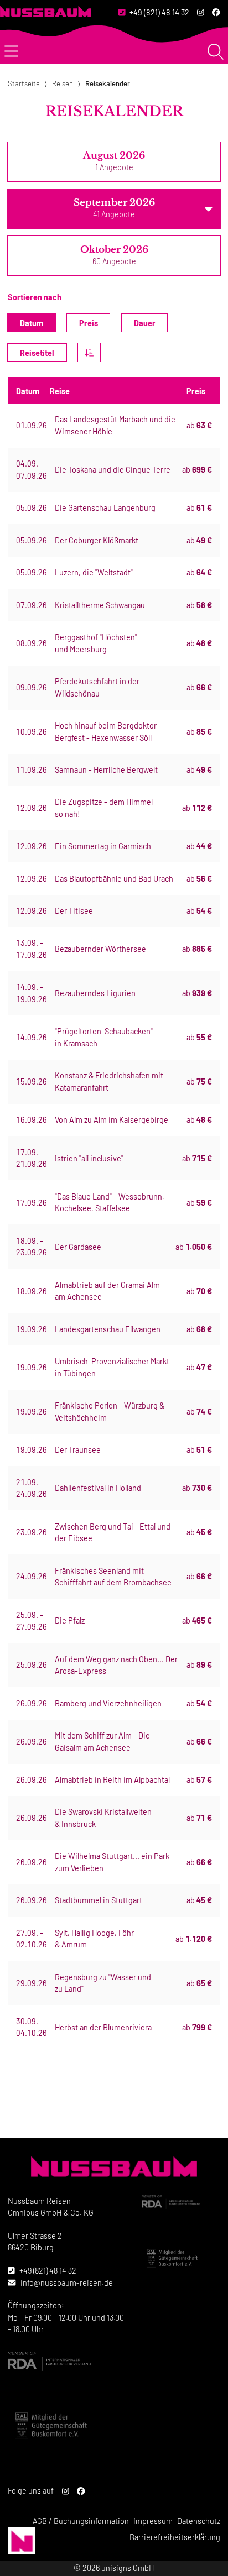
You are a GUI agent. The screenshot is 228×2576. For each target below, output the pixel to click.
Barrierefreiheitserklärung (175, 2537)
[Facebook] (216, 13)
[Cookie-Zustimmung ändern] (22, 2541)
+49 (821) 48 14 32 (159, 12)
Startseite (24, 83)
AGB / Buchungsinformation (81, 2521)
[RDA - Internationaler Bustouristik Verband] (181, 2202)
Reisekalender (108, 83)
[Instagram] (201, 13)
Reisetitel (37, 353)
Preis (89, 323)
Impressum (153, 2521)
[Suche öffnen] (216, 52)
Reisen (63, 83)
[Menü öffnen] (11, 52)
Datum (32, 323)
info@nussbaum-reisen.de (67, 2283)
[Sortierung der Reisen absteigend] (89, 352)
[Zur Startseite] (46, 11)
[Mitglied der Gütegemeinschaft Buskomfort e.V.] (181, 2258)
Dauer (145, 323)
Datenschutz (199, 2521)
